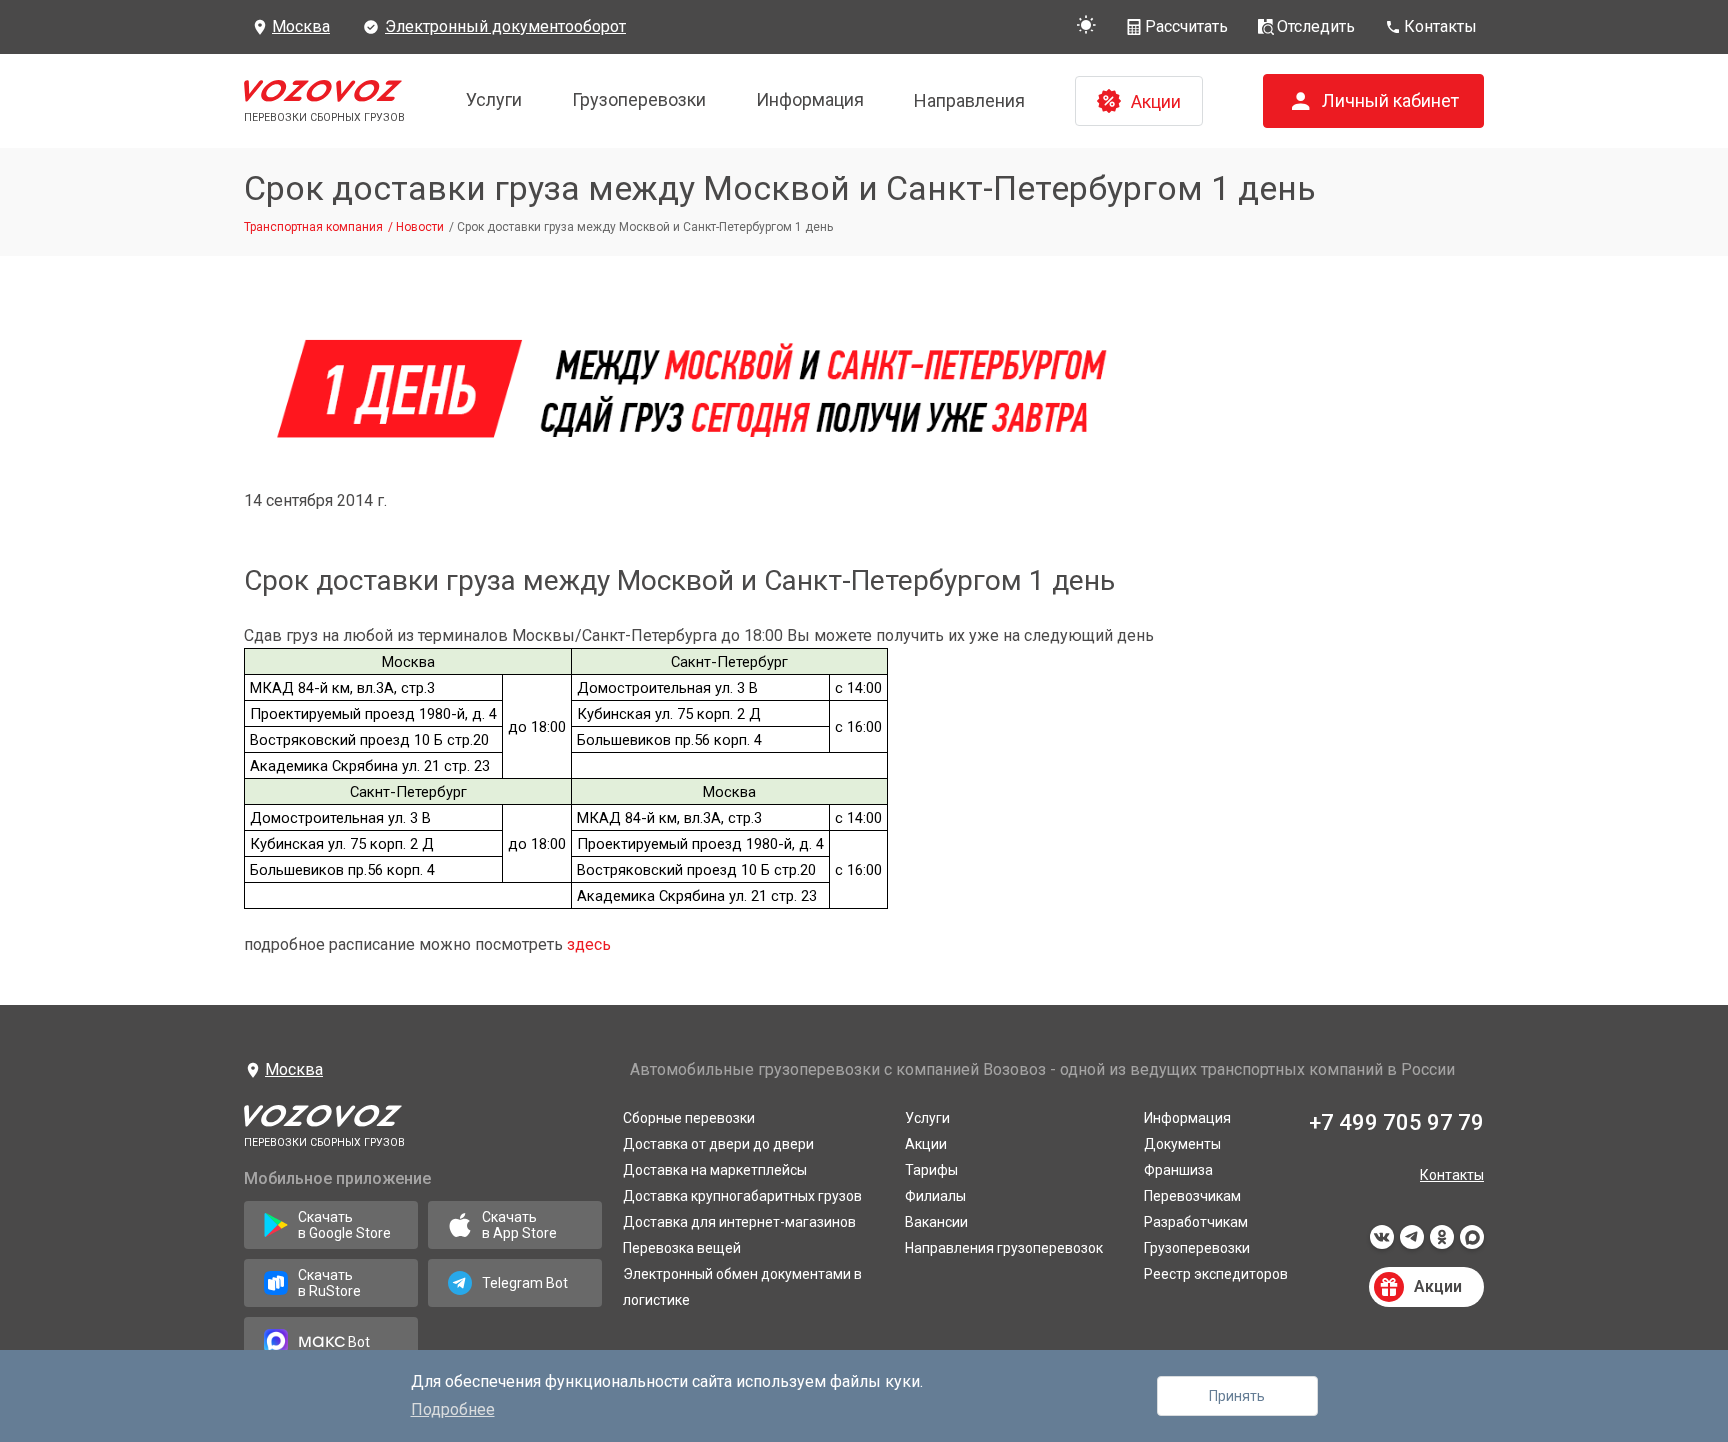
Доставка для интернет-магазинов (739, 1222)
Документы (1182, 1144)
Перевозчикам (1192, 1196)
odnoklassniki (1442, 1243)
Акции (926, 1144)
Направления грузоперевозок (1004, 1248)
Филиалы (935, 1196)
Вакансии (936, 1222)
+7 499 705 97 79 (1396, 1122)
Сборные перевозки (689, 1118)
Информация (810, 99)
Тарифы (931, 1170)
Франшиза (1178, 1170)
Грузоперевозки (639, 99)
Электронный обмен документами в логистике (742, 1287)
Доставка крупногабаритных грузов (742, 1196)
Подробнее (453, 1409)
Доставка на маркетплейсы (715, 1170)
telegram (1412, 1243)
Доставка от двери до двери (718, 1144)
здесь (589, 944)
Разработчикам (1196, 1222)
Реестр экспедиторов (1216, 1274)
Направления (969, 100)
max (1472, 1243)
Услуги (494, 99)
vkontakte (1382, 1243)
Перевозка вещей (682, 1248)
